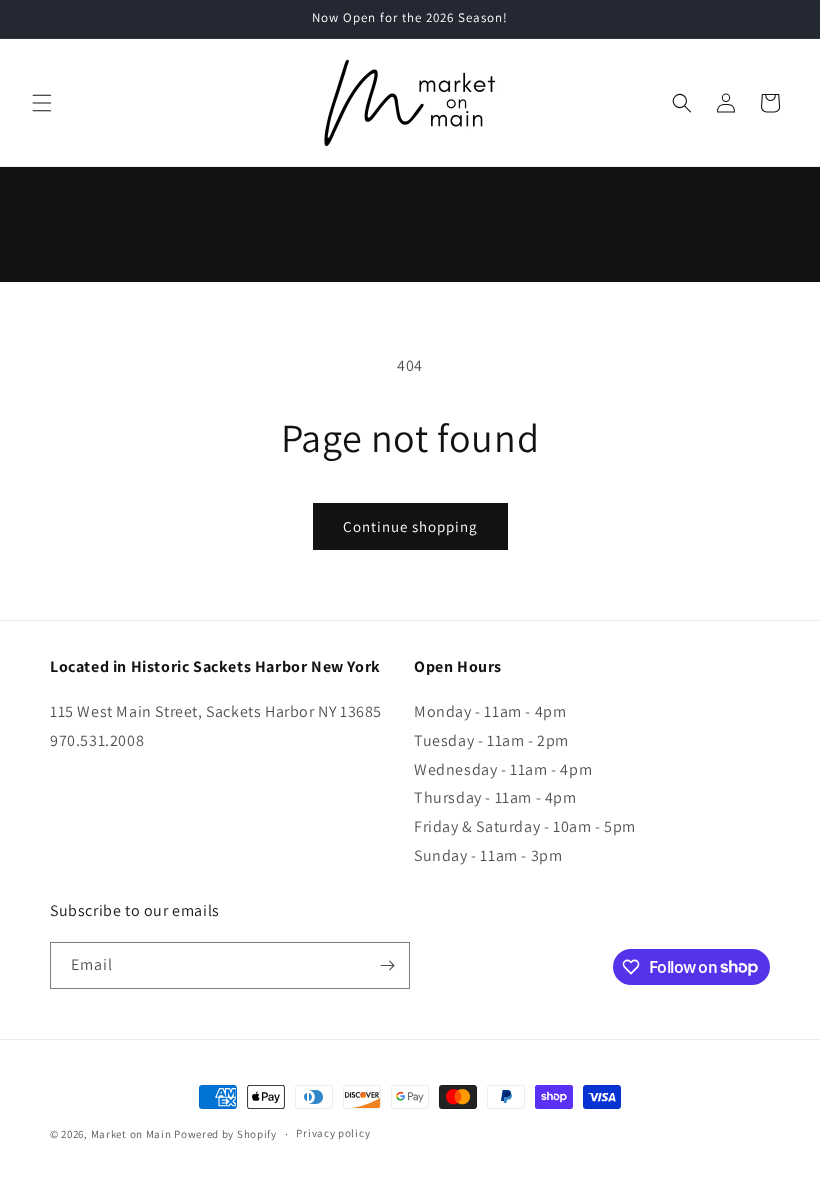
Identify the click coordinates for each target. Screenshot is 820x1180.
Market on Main (131, 1134)
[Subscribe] (387, 965)
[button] (42, 103)
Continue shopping (410, 526)
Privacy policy (333, 1133)
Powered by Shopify (225, 1134)
